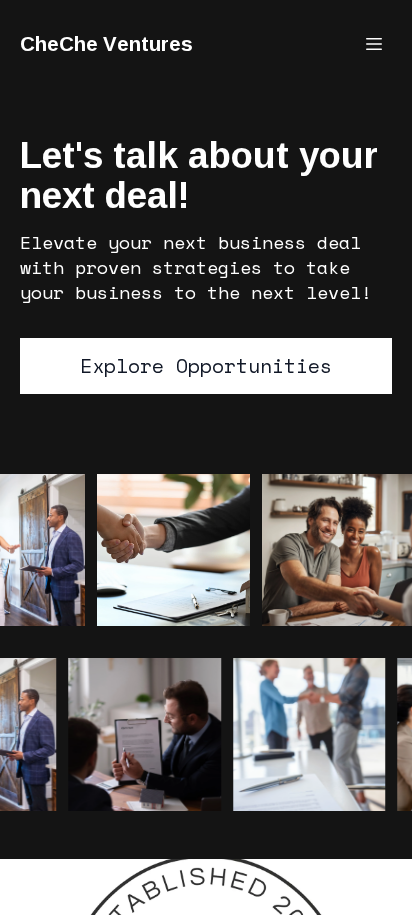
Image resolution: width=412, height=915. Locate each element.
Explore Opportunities (206, 365)
